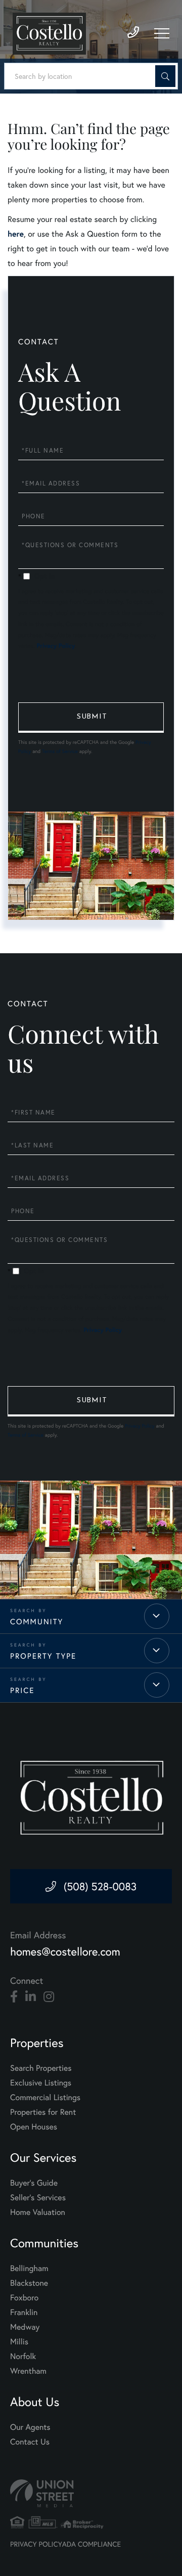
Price (22, 1691)
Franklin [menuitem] (24, 2312)
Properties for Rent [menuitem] (43, 2112)
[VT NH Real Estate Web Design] (91, 2493)
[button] (165, 76)
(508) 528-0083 (100, 1886)
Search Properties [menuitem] (41, 2068)
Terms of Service (60, 751)
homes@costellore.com (65, 1952)
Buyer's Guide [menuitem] (34, 2183)
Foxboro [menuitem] (24, 2298)
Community (37, 1622)
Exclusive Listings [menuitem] (41, 2083)
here (16, 234)
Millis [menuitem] (19, 2342)
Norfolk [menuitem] (23, 2356)
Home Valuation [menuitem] (38, 2212)
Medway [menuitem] (25, 2327)
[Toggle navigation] (162, 33)
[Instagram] (49, 1997)
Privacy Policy (56, 646)
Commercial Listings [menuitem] (45, 2097)
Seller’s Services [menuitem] (38, 2197)
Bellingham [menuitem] (29, 2268)
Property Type (43, 1656)
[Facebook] (14, 1997)
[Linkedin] (31, 1997)
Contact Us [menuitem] (30, 2442)
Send (91, 718)
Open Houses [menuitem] (34, 2127)
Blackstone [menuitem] (29, 2283)
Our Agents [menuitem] (30, 2427)
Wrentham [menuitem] (28, 2371)
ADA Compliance (92, 2544)
